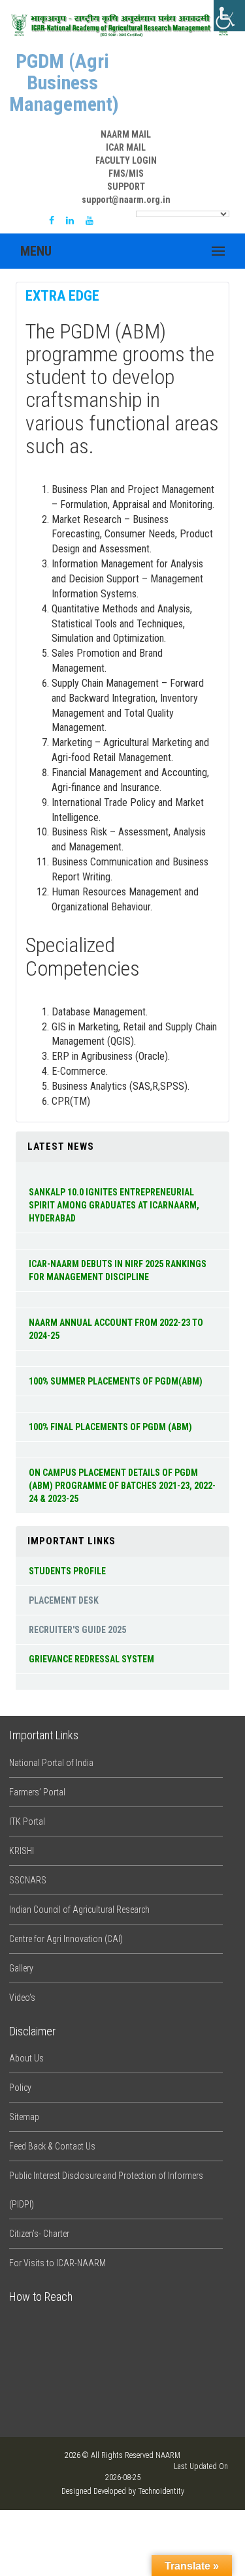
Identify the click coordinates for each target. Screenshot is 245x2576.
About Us (26, 2058)
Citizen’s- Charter (39, 2234)
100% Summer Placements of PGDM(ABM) (116, 1381)
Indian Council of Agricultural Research (79, 1910)
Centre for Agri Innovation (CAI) (66, 1939)
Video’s (22, 1998)
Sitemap (24, 2117)
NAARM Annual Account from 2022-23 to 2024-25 (116, 1329)
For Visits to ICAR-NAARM (57, 2263)
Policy (20, 2088)
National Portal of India (51, 1763)
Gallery (21, 1968)
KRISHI (22, 1851)
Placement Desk (64, 1600)
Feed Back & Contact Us (52, 2146)
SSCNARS (28, 1880)
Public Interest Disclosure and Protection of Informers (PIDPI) (106, 2190)
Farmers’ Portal (37, 1792)
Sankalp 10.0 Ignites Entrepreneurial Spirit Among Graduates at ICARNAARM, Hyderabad (114, 1205)
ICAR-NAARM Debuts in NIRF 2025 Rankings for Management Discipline (118, 1270)
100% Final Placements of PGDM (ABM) (110, 1427)
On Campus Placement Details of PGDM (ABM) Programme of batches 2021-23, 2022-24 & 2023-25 (122, 1486)
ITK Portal (27, 1821)
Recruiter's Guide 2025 (77, 1630)
